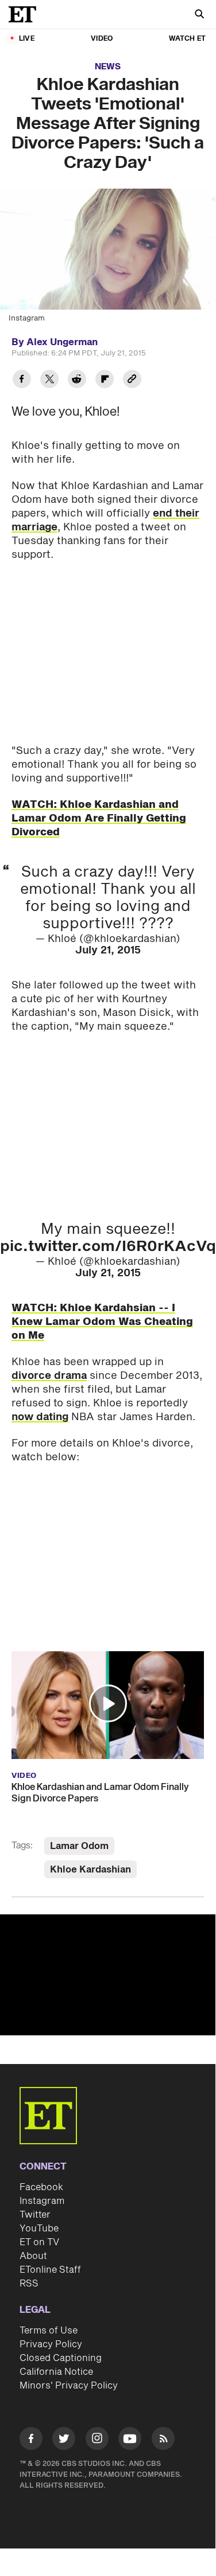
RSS (29, 2284)
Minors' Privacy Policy (69, 2386)
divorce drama (49, 1376)
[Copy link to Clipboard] (132, 380)
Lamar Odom (79, 1846)
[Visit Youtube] (130, 2438)
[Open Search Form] (199, 15)
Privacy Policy (51, 2344)
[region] (108, 1975)
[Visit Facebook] (31, 2440)
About (33, 2256)
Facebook (41, 2187)
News (108, 67)
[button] (108, 1703)
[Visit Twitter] (64, 2440)
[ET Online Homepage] (26, 14)
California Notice (56, 2372)
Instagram (42, 2201)
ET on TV (39, 2242)
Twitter (35, 2215)
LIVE (27, 39)
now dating (40, 1417)
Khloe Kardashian (90, 1870)
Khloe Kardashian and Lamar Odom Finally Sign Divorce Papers (100, 1793)
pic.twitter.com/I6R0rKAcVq (108, 1246)
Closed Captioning (61, 2358)
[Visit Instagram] (97, 2440)
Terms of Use (49, 2331)
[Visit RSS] (163, 2440)
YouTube (39, 2229)
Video (102, 39)
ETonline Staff (50, 2270)
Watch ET (187, 39)
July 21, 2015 (108, 950)
